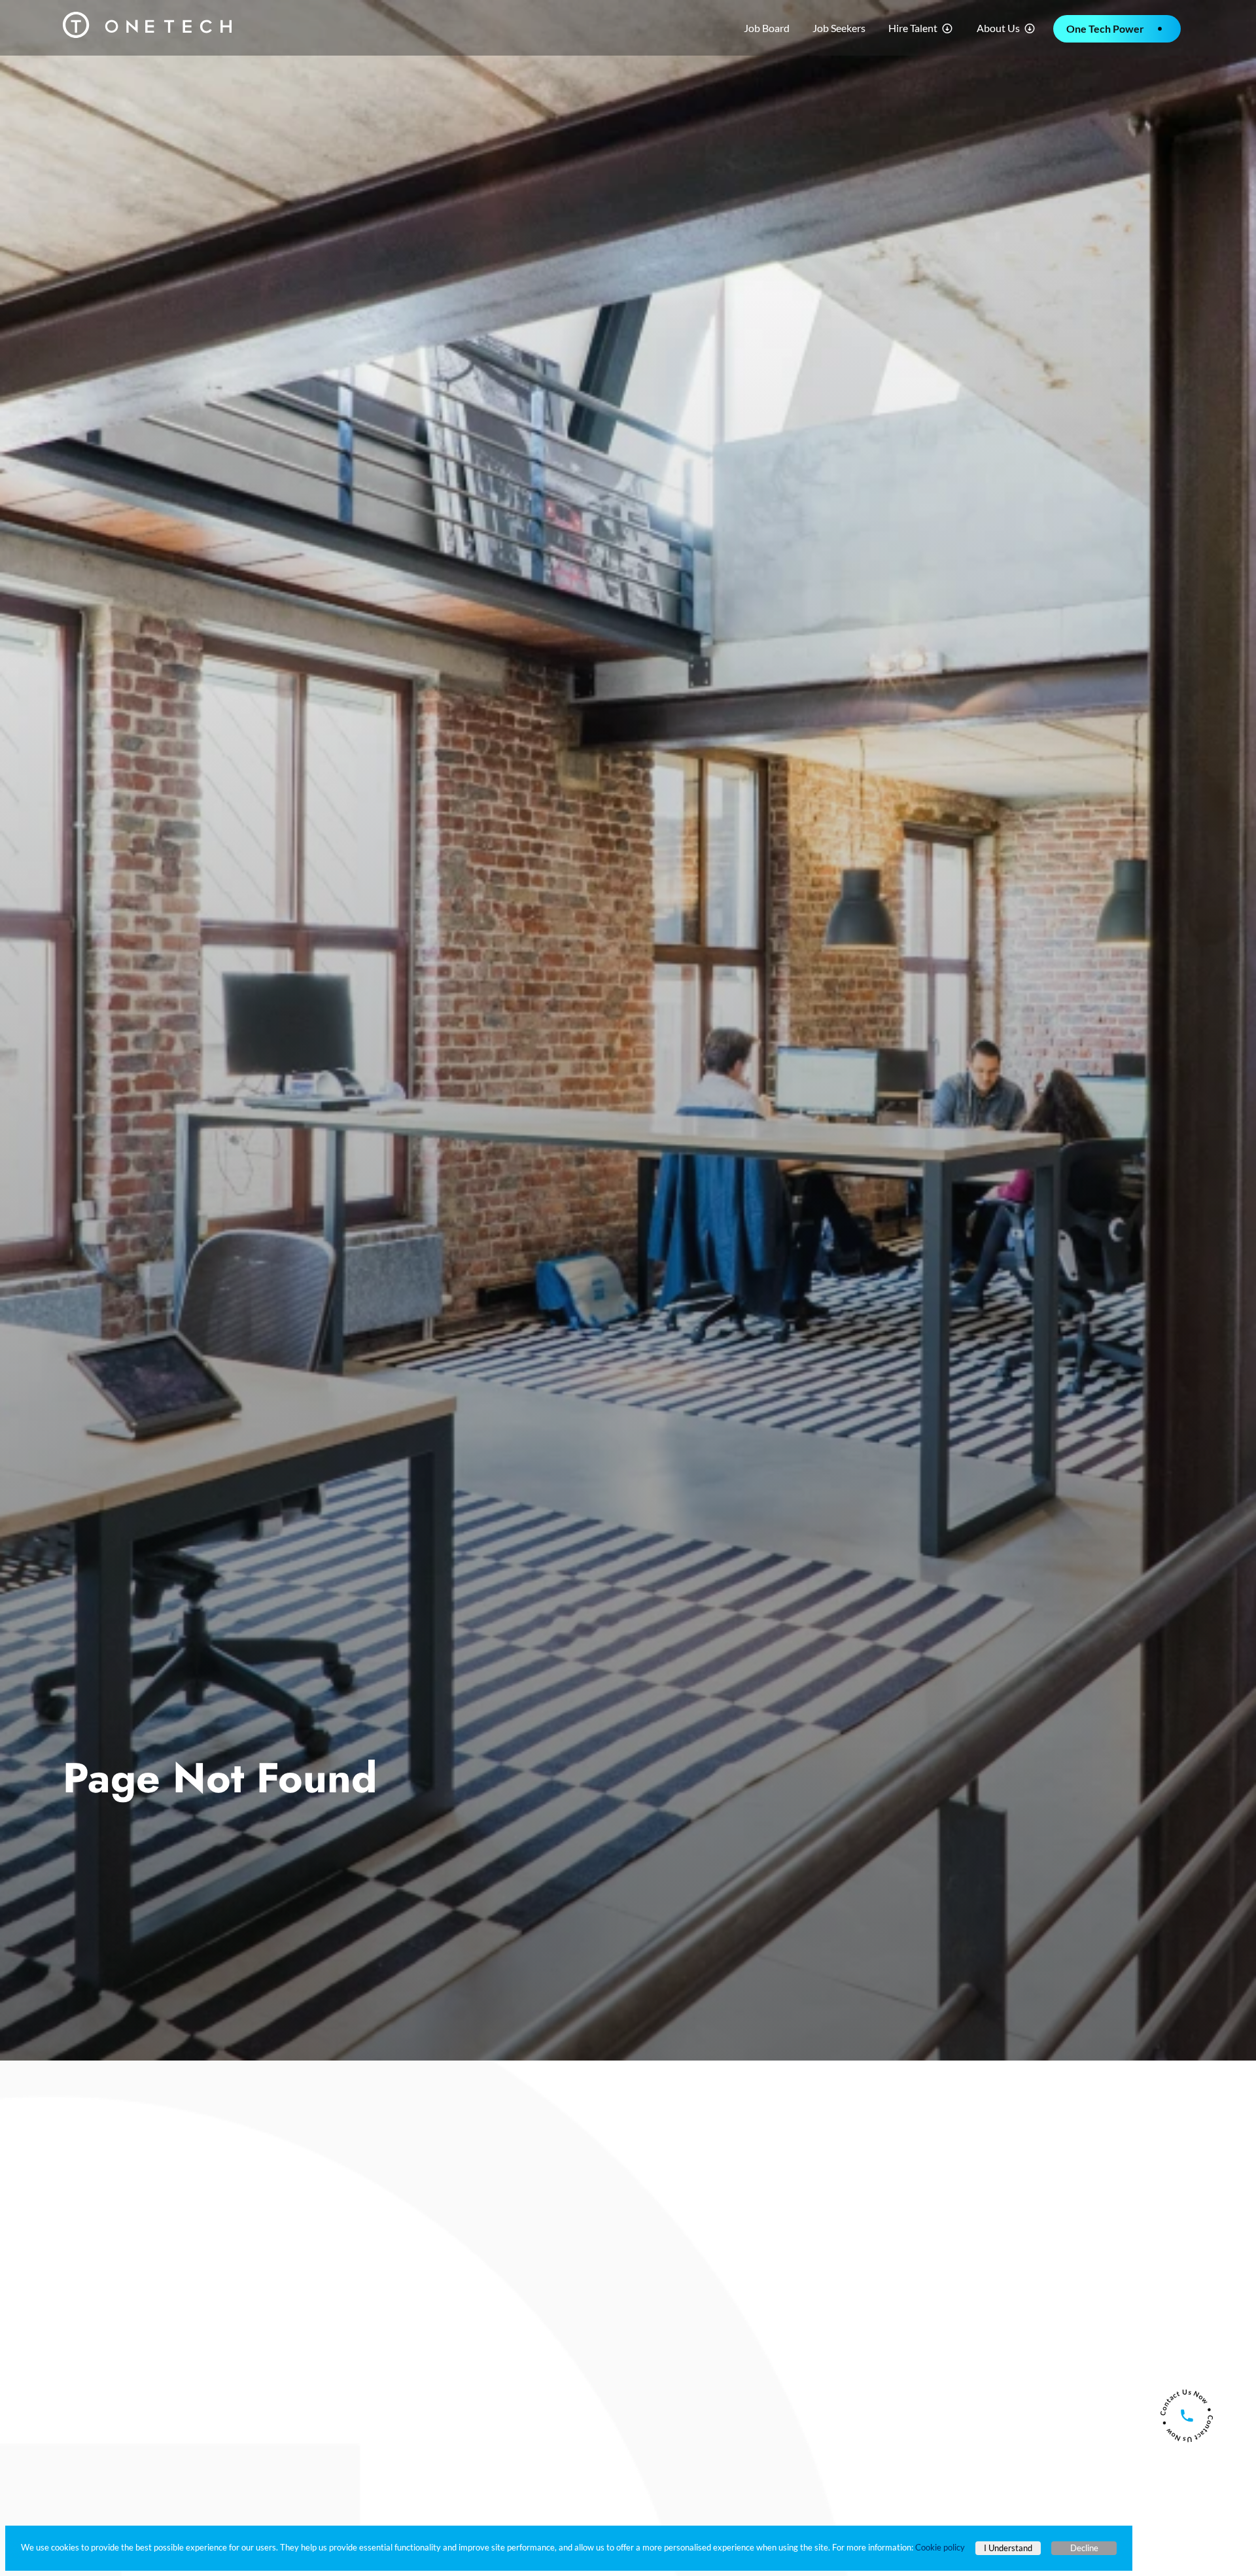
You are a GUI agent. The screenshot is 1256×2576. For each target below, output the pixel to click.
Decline (1084, 2548)
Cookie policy (940, 2547)
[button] (921, 28)
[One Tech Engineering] (147, 23)
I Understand (1008, 2548)
